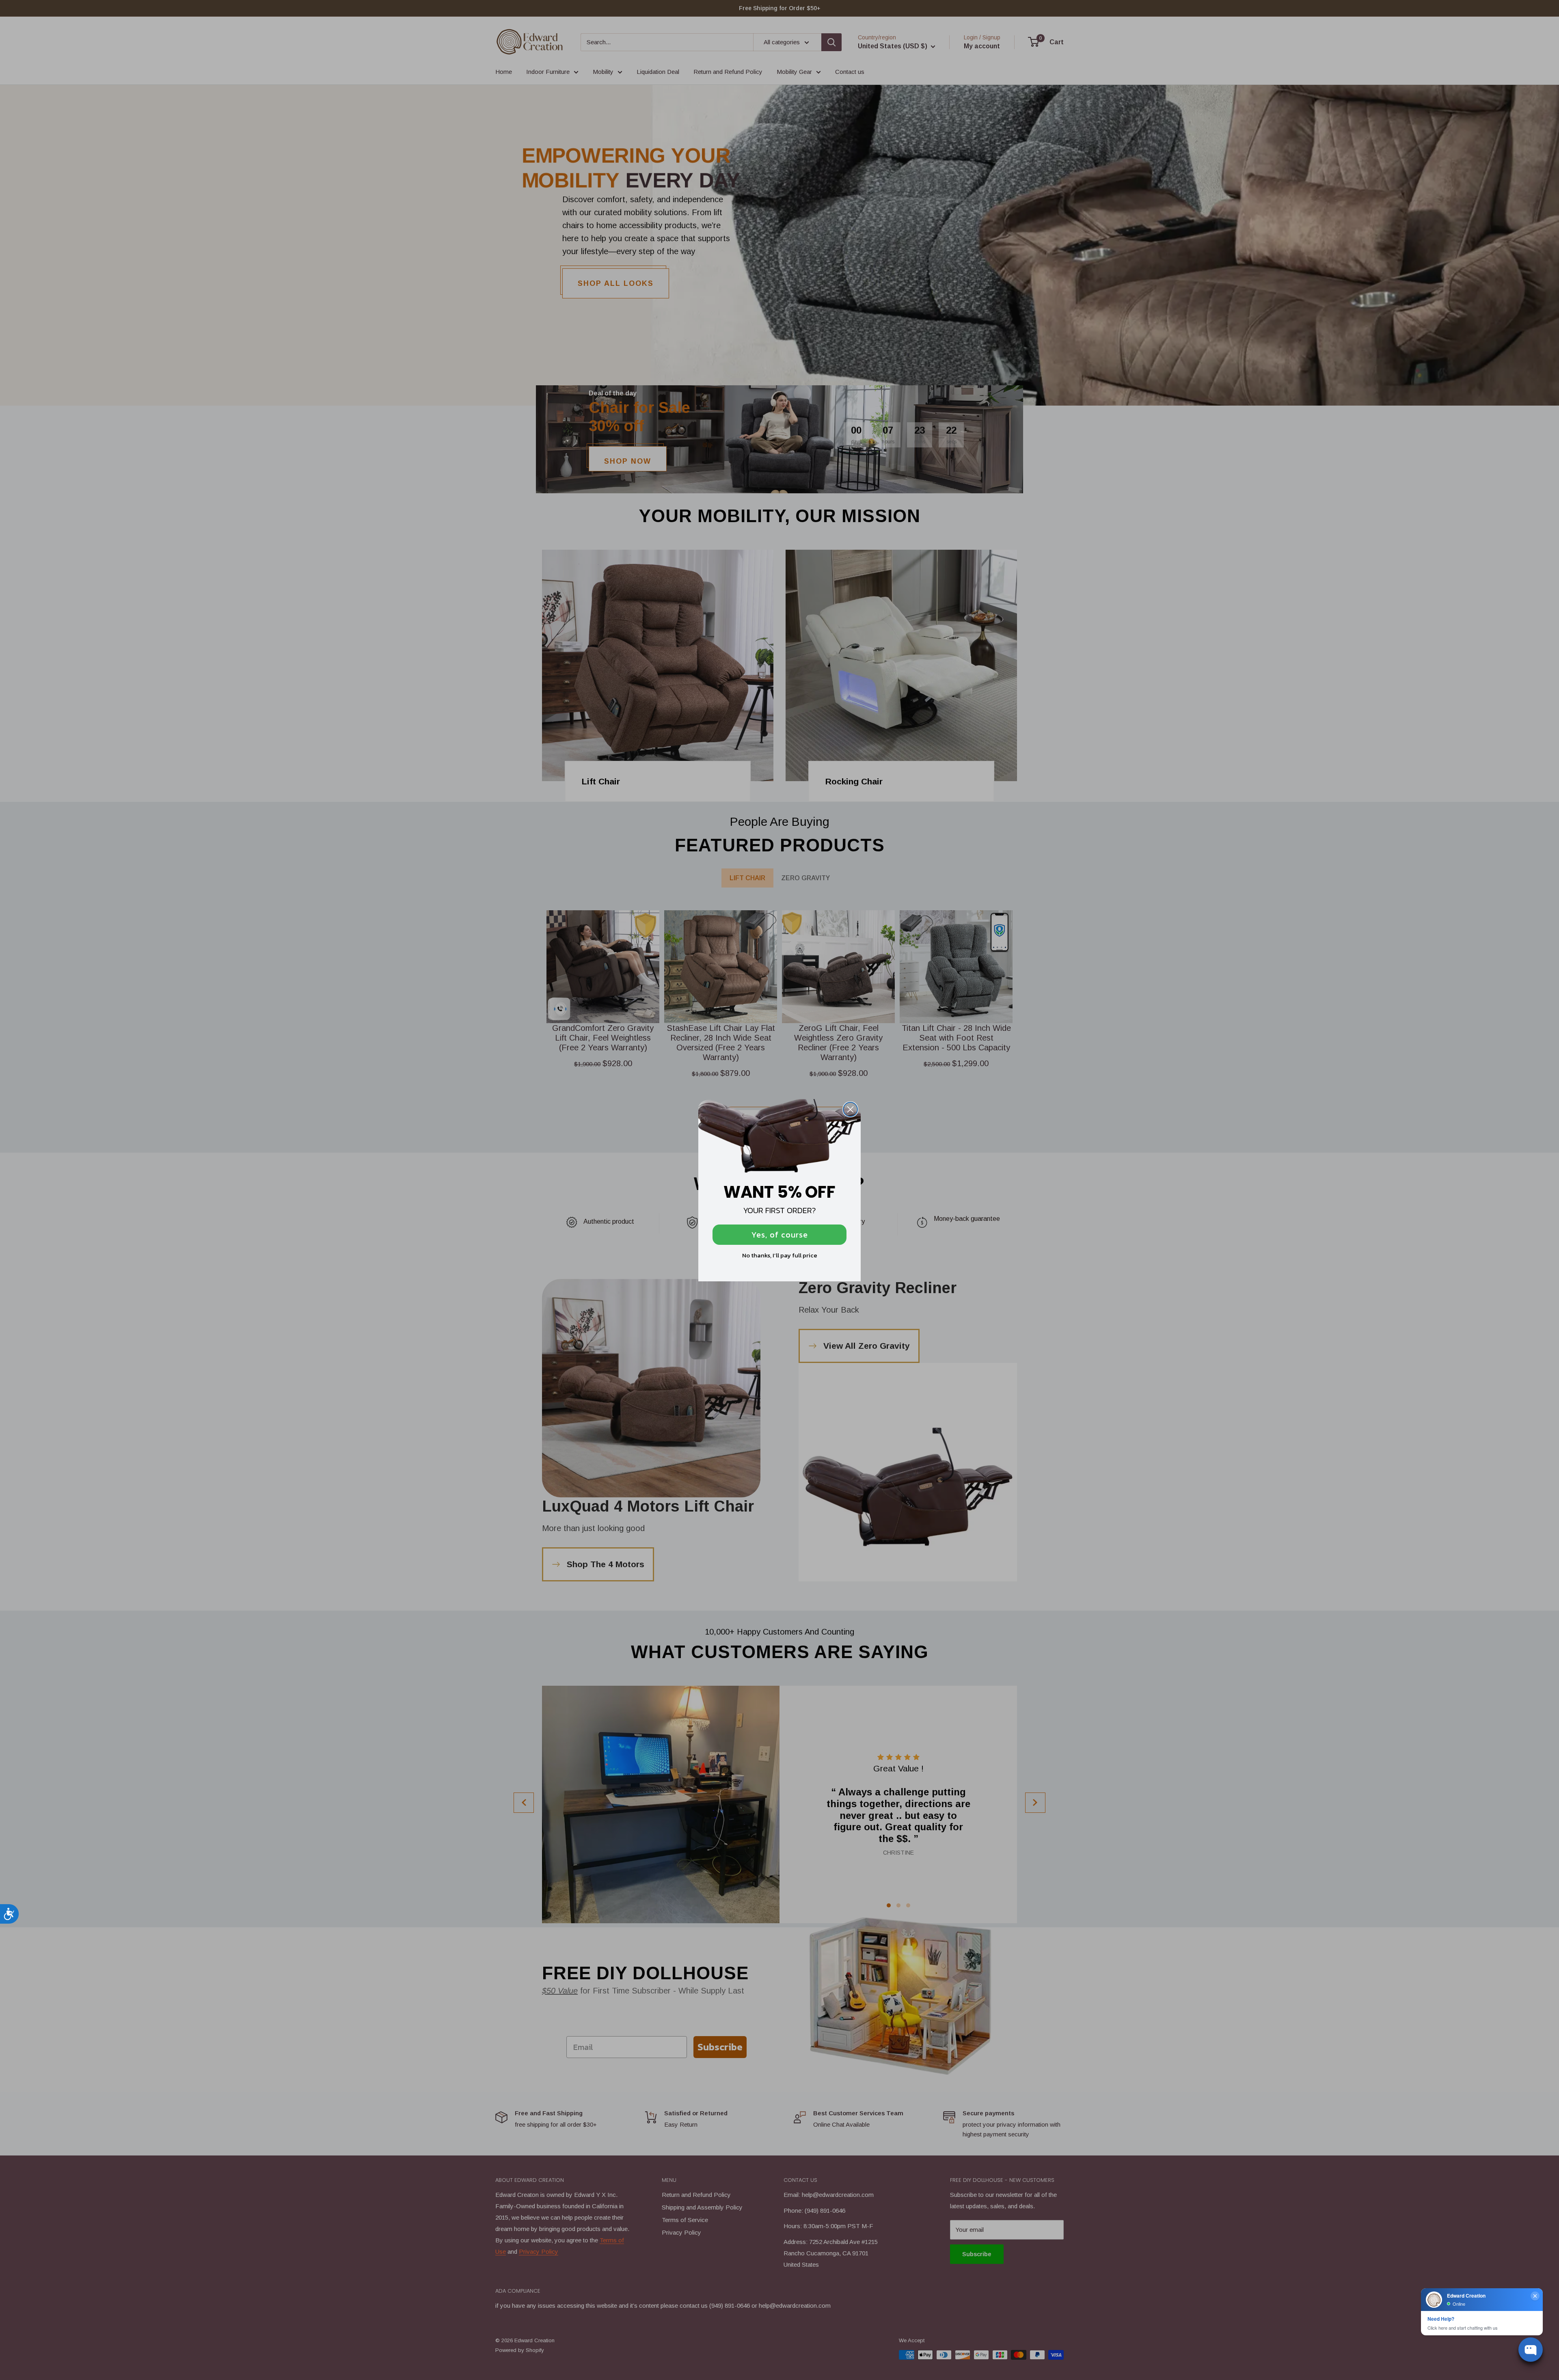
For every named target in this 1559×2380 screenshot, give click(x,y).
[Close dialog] (850, 1109)
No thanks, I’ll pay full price (780, 1255)
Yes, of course (780, 1235)
